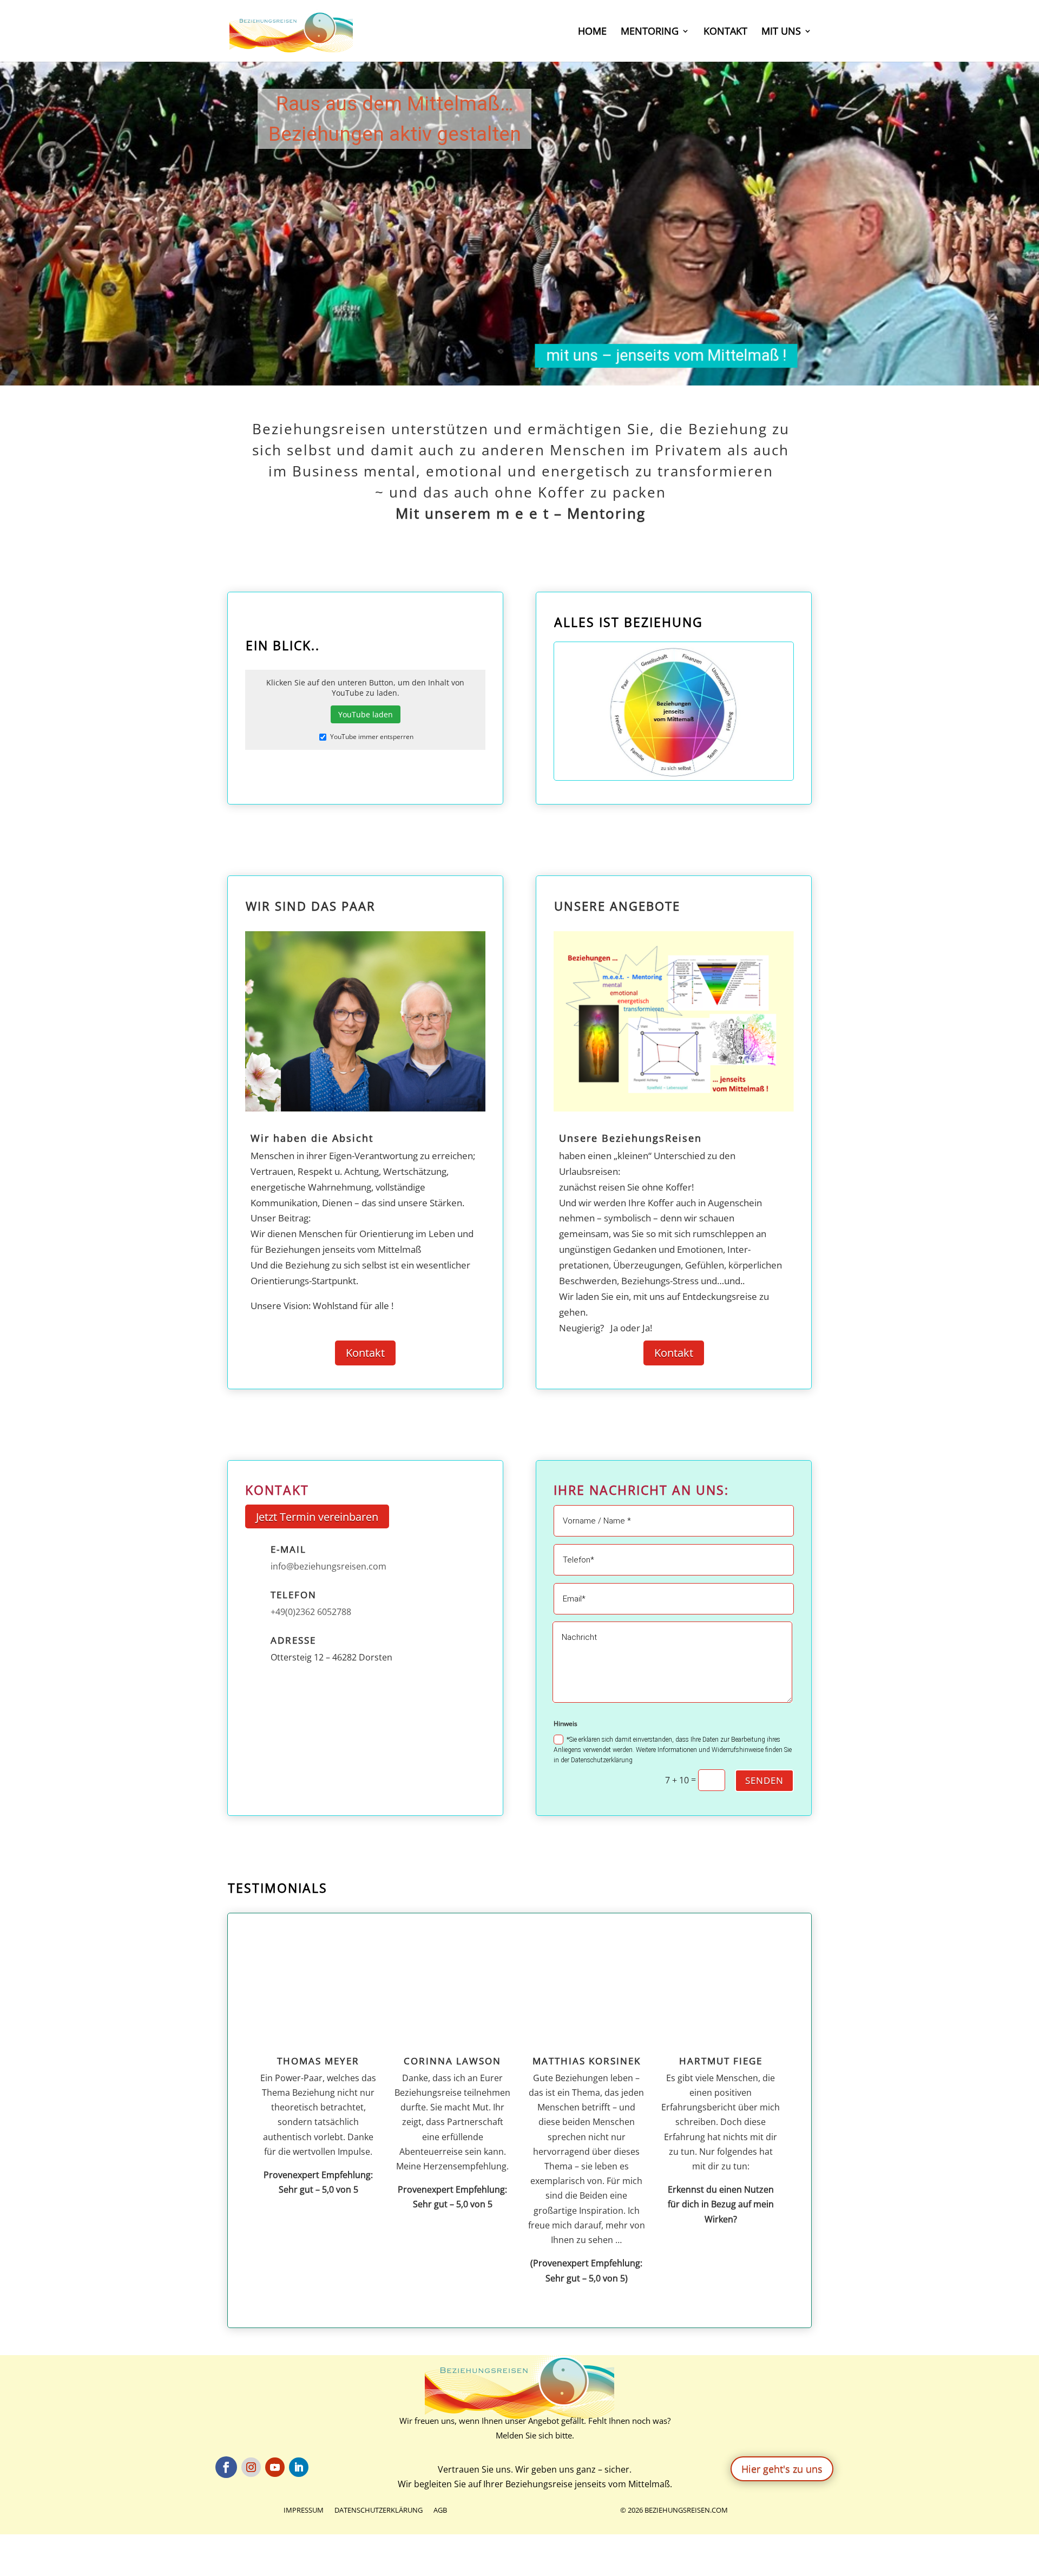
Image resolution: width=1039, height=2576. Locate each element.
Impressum (304, 2510)
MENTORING (650, 32)
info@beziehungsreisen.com (328, 1566)
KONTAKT (725, 32)
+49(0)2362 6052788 (311, 1612)
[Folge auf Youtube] (275, 2467)
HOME (592, 32)
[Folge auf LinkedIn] (299, 2467)
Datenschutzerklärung (379, 2510)
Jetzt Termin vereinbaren (317, 1517)
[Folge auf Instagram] (251, 2467)
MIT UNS (781, 32)
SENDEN (764, 1780)
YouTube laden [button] (366, 714)
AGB (440, 2510)
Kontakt (365, 1353)
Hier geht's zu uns (782, 2469)
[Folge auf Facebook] (226, 2467)
